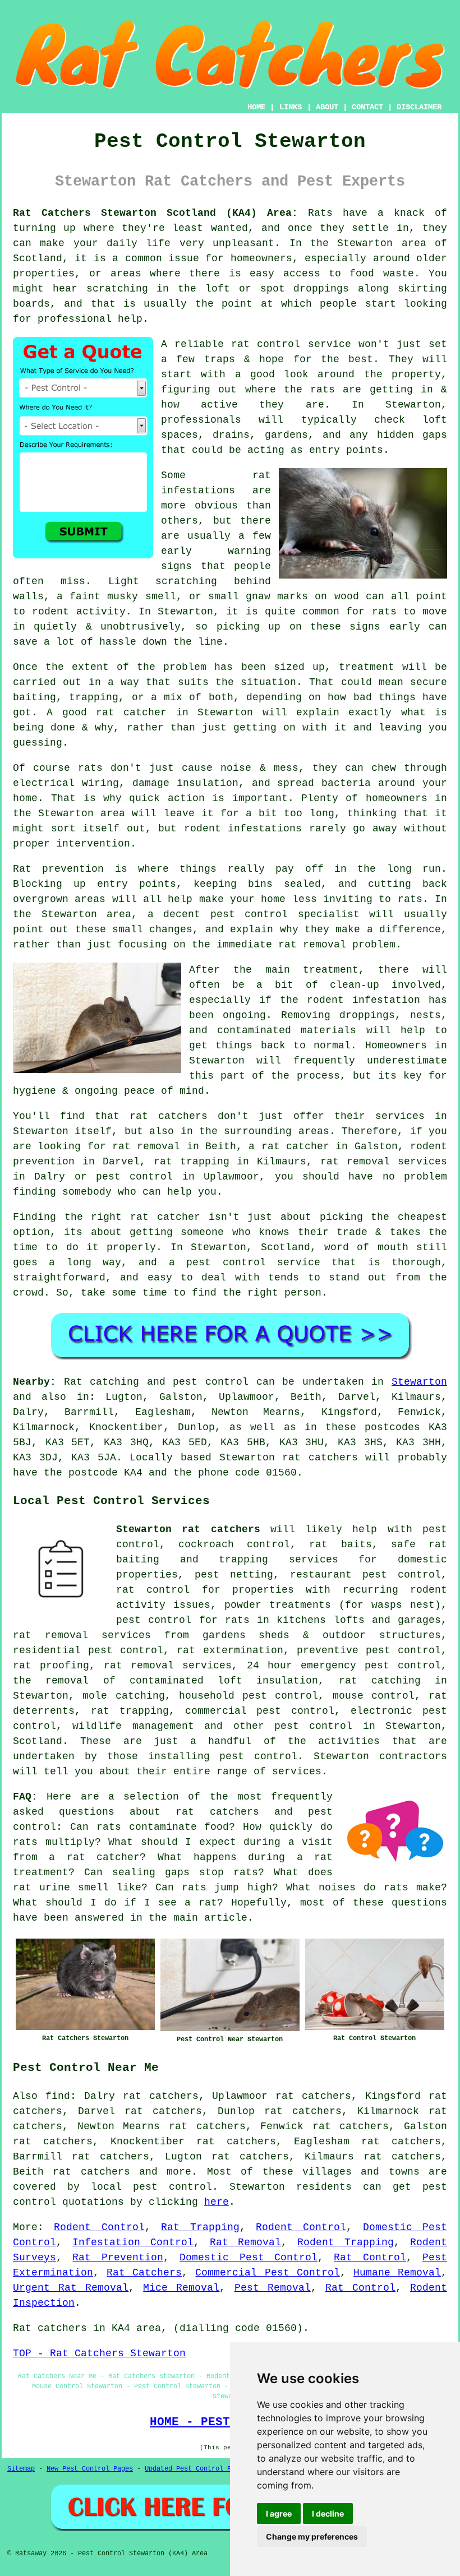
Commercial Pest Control (267, 2273)
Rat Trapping (200, 2227)
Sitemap (21, 2469)
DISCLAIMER (419, 107)
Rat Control (370, 2258)
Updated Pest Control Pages (196, 2469)
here (217, 2202)
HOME (256, 107)
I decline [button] (328, 2513)
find (58, 2096)
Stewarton (419, 1382)
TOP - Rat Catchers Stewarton (99, 2353)
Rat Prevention (118, 2258)
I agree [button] (279, 2513)
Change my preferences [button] (312, 2536)
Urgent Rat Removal (71, 2288)
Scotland (38, 1741)
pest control (313, 1726)
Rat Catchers (144, 2273)
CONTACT (367, 107)
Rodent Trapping (346, 2242)
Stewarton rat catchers (188, 1529)
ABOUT (327, 107)
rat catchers (91, 2172)
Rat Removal (246, 2242)
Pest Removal (273, 2288)
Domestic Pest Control (249, 2258)
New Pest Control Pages (90, 2469)
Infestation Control (133, 2242)
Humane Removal (397, 2273)
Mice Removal (181, 2288)
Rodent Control (99, 2227)
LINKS (291, 107)
